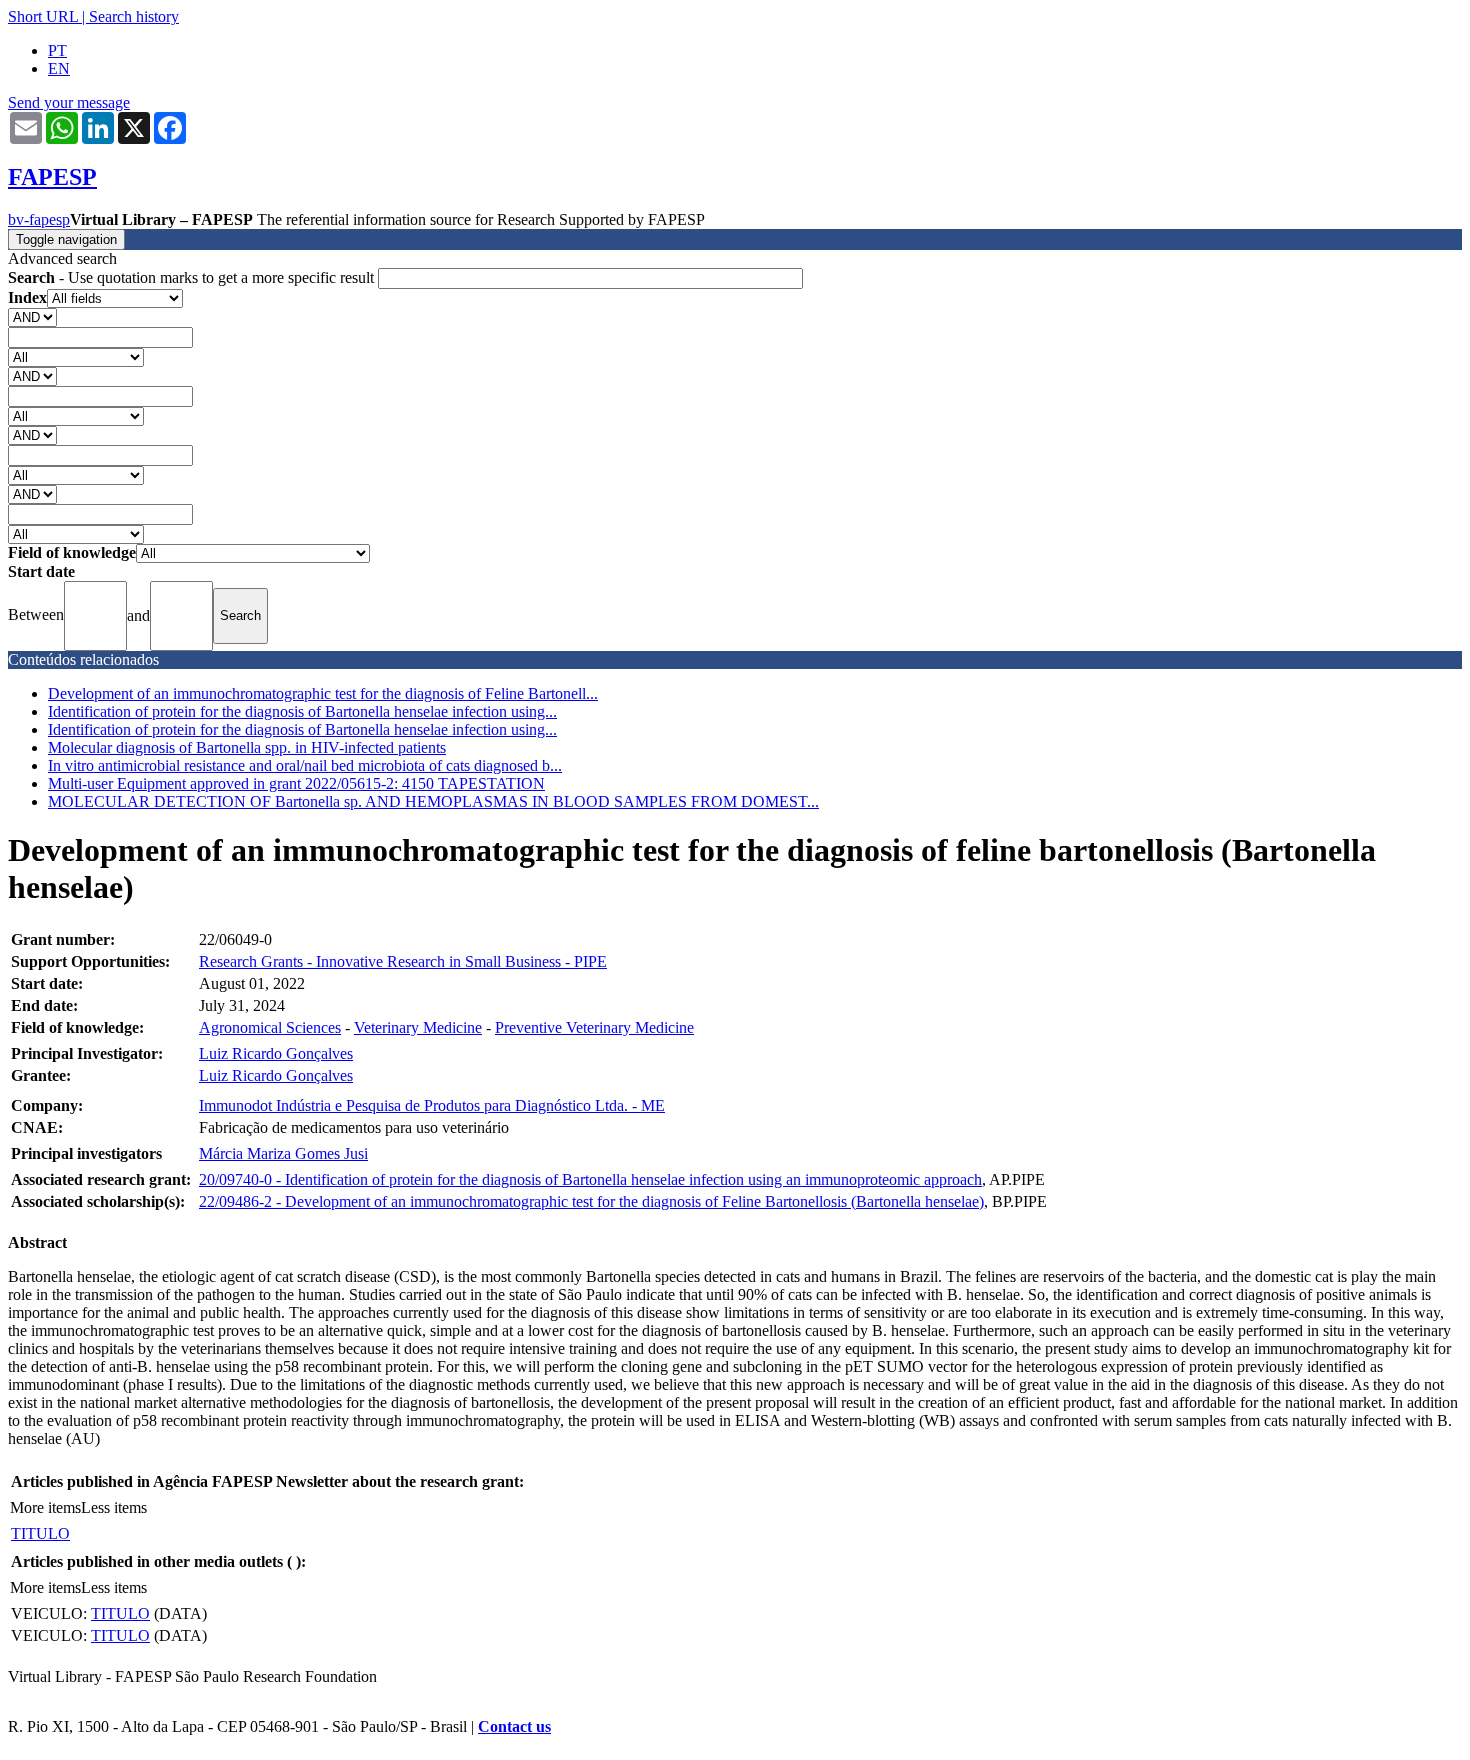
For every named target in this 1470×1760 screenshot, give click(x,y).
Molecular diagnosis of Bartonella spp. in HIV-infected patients (247, 747)
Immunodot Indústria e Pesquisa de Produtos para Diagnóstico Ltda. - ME (432, 1105)
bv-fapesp (39, 219)
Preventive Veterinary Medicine (594, 1027)
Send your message (69, 102)
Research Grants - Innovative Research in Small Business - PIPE (403, 961)
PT (57, 50)
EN (59, 68)
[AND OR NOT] (32, 316)
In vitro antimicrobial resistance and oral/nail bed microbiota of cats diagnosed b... (305, 765)
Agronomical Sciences (270, 1027)
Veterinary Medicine (418, 1027)
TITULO (40, 1533)
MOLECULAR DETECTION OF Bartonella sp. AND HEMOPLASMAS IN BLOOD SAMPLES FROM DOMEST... (433, 801)
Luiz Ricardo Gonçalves (276, 1053)
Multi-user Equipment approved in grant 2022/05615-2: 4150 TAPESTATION (296, 783)
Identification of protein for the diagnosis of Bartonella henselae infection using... (302, 711)
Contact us (514, 1726)
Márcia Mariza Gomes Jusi (283, 1153)
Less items (114, 1507)
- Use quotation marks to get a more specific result (193, 277)
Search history (134, 16)
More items (45, 1507)
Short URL (43, 16)
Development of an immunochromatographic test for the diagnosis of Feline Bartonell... (323, 693)
